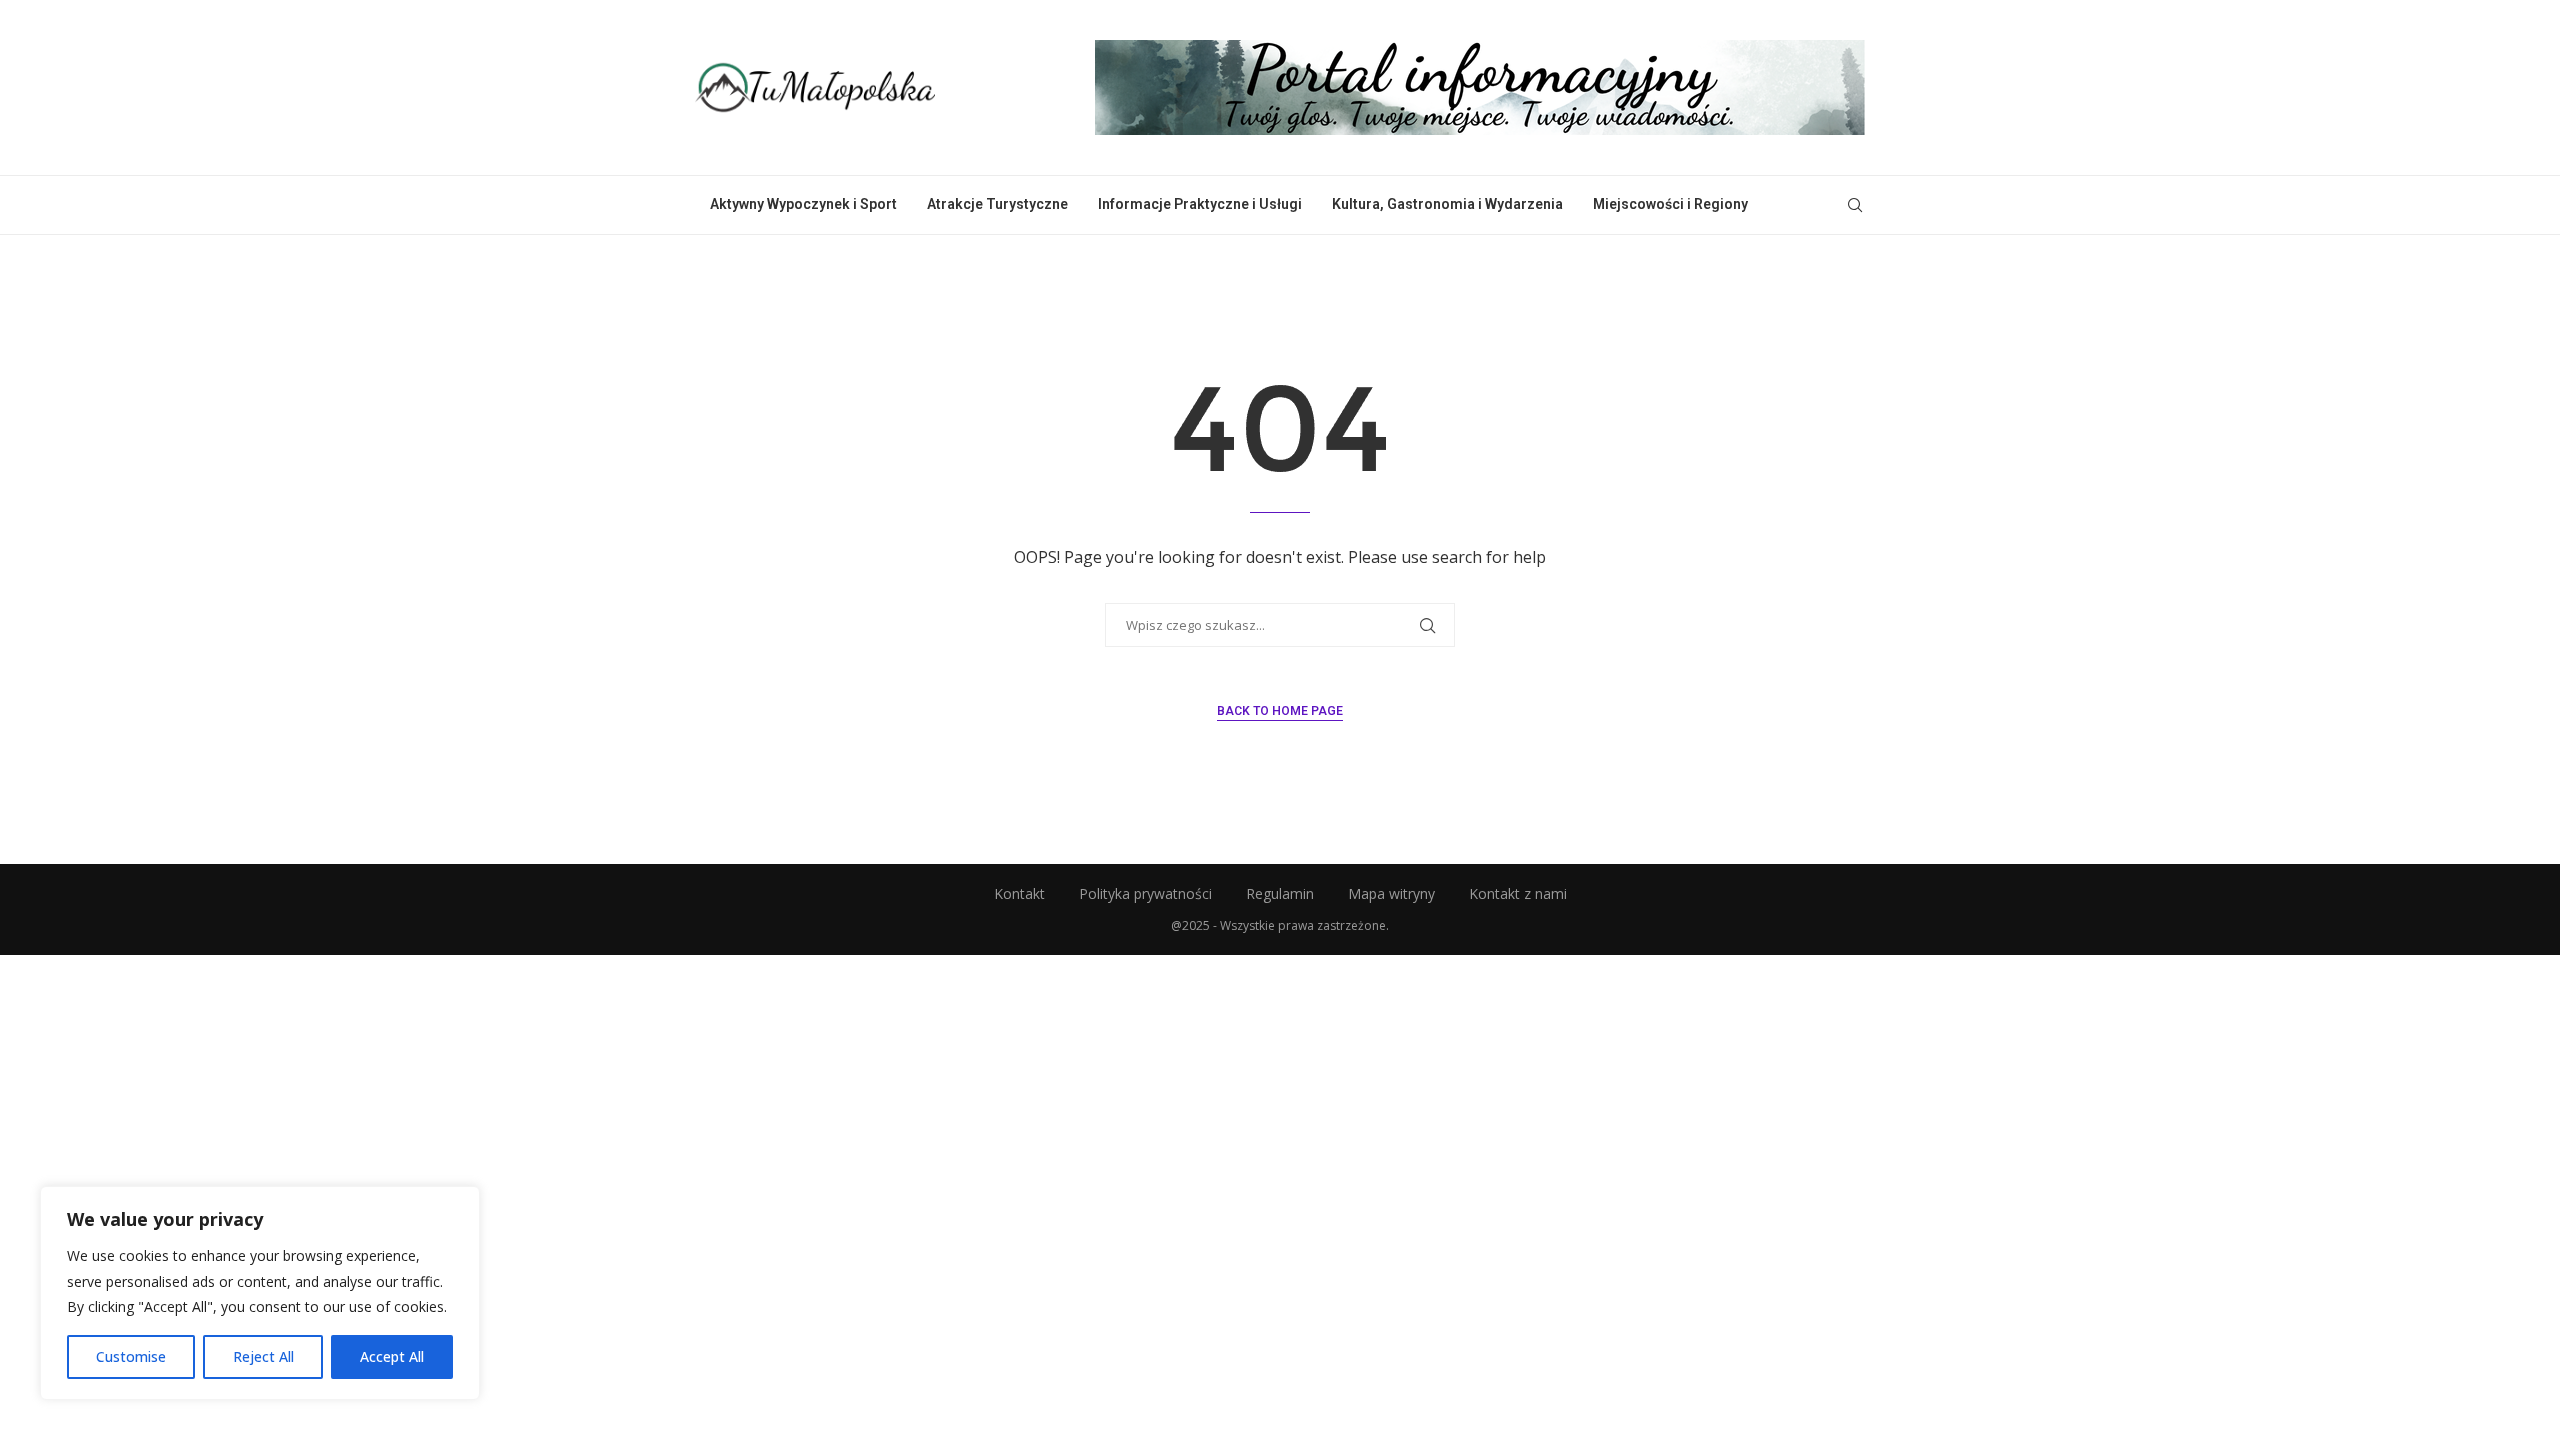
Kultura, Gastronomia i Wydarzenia (1447, 204)
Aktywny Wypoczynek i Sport (803, 204)
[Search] (1855, 205)
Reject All (263, 1356)
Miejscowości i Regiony (1670, 204)
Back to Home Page (1280, 711)
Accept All (392, 1356)
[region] (260, 1293)
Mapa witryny (1391, 893)
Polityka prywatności (1145, 893)
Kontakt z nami (1518, 893)
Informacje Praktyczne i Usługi (1200, 204)
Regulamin (1280, 893)
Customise (131, 1356)
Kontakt (1019, 893)
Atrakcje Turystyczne (997, 204)
